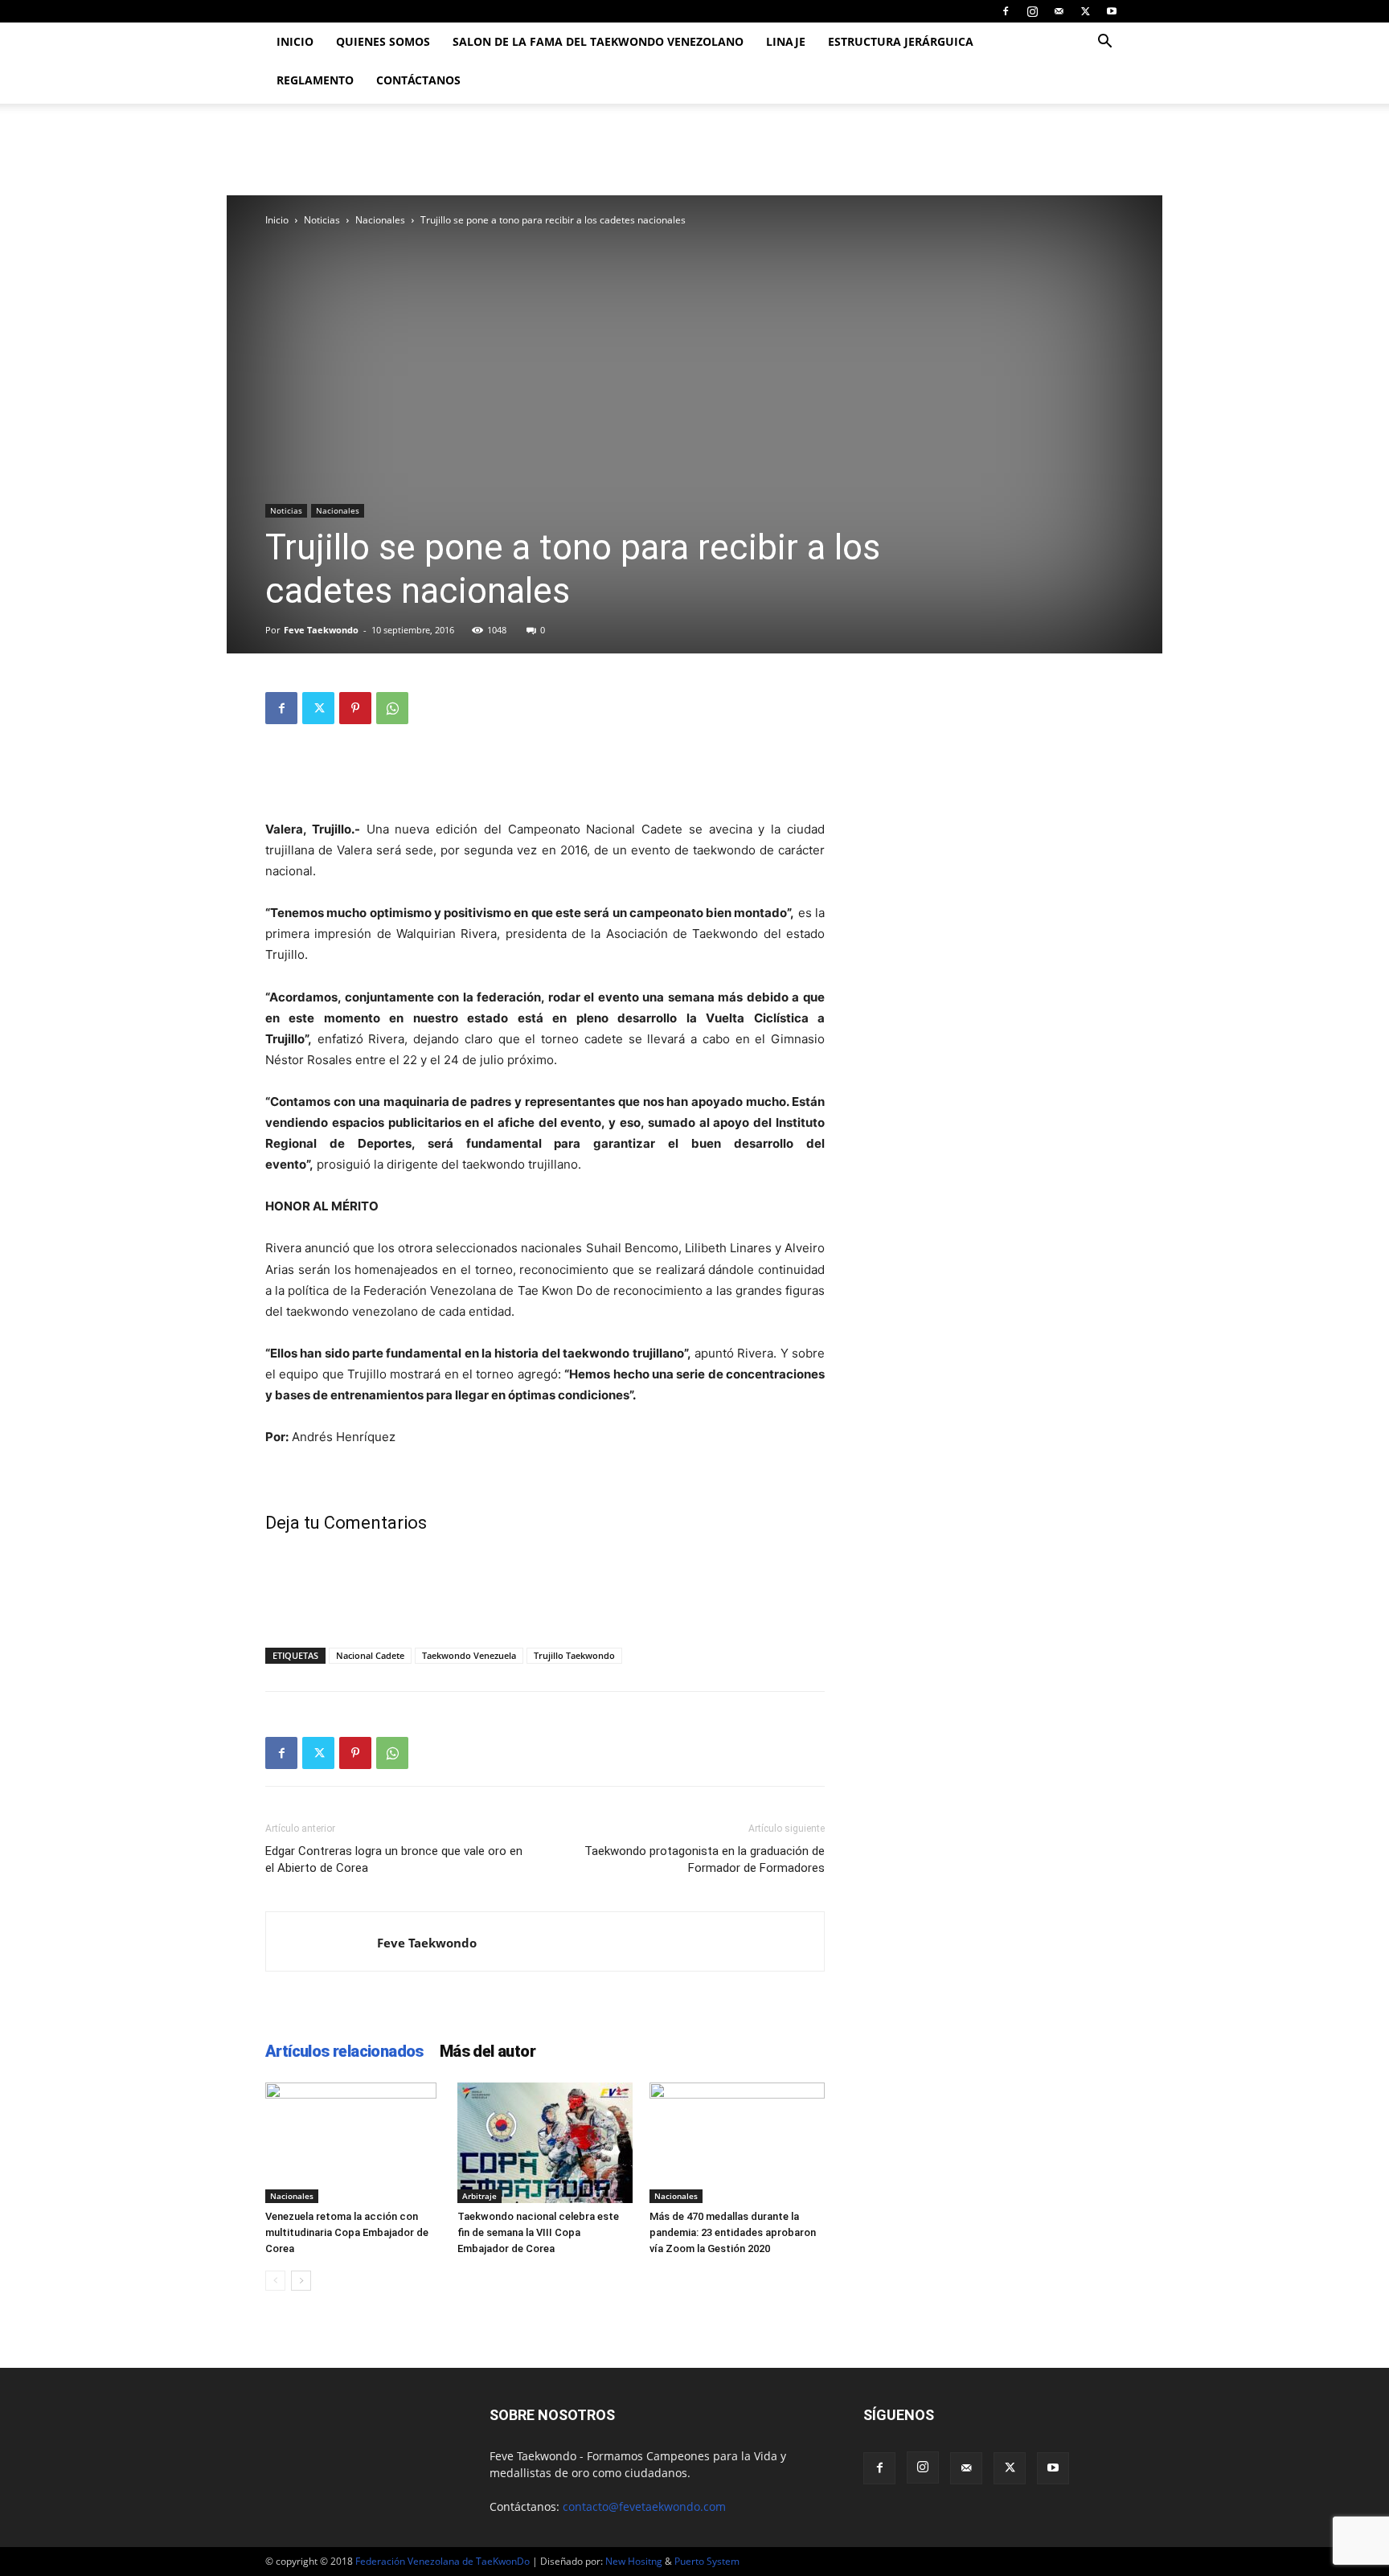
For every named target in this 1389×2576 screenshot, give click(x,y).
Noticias (322, 220)
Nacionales (380, 220)
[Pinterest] (355, 708)
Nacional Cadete (370, 1655)
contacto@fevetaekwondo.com (644, 2506)
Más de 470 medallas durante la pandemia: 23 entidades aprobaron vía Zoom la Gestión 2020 (733, 2232)
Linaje (786, 41)
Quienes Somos (383, 41)
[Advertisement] (545, 778)
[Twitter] (1085, 11)
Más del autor (488, 2051)
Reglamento (315, 80)
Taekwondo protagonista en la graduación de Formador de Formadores (705, 1859)
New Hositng (634, 2561)
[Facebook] (1006, 11)
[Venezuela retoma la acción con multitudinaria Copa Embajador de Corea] (353, 2143)
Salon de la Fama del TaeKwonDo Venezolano (598, 41)
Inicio (295, 41)
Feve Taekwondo (321, 630)
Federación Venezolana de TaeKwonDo (443, 2561)
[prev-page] (275, 2281)
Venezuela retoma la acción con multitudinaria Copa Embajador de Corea (347, 2232)
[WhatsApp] (392, 708)
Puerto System (707, 2561)
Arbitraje (479, 2196)
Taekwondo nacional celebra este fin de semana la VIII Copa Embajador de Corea (538, 2232)
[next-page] (301, 2281)
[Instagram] (1032, 11)
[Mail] (1059, 11)
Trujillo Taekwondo (574, 1655)
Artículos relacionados (344, 2051)
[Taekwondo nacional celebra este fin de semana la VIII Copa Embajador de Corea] (545, 2143)
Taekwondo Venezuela (469, 1655)
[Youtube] (1112, 11)
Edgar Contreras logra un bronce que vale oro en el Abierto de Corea (394, 1859)
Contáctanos (418, 80)
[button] (1104, 43)
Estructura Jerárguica (901, 41)
